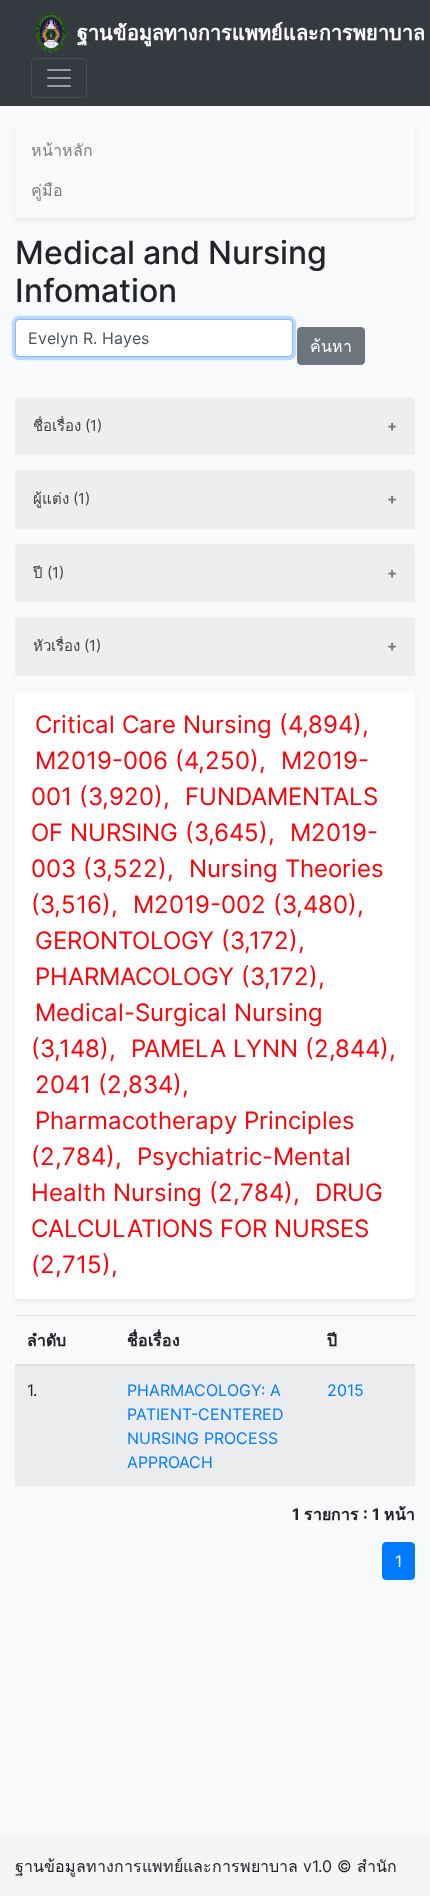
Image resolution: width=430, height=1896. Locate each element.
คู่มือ (47, 190)
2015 (345, 1390)
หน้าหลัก (62, 150)
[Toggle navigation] (59, 78)
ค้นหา (331, 346)
